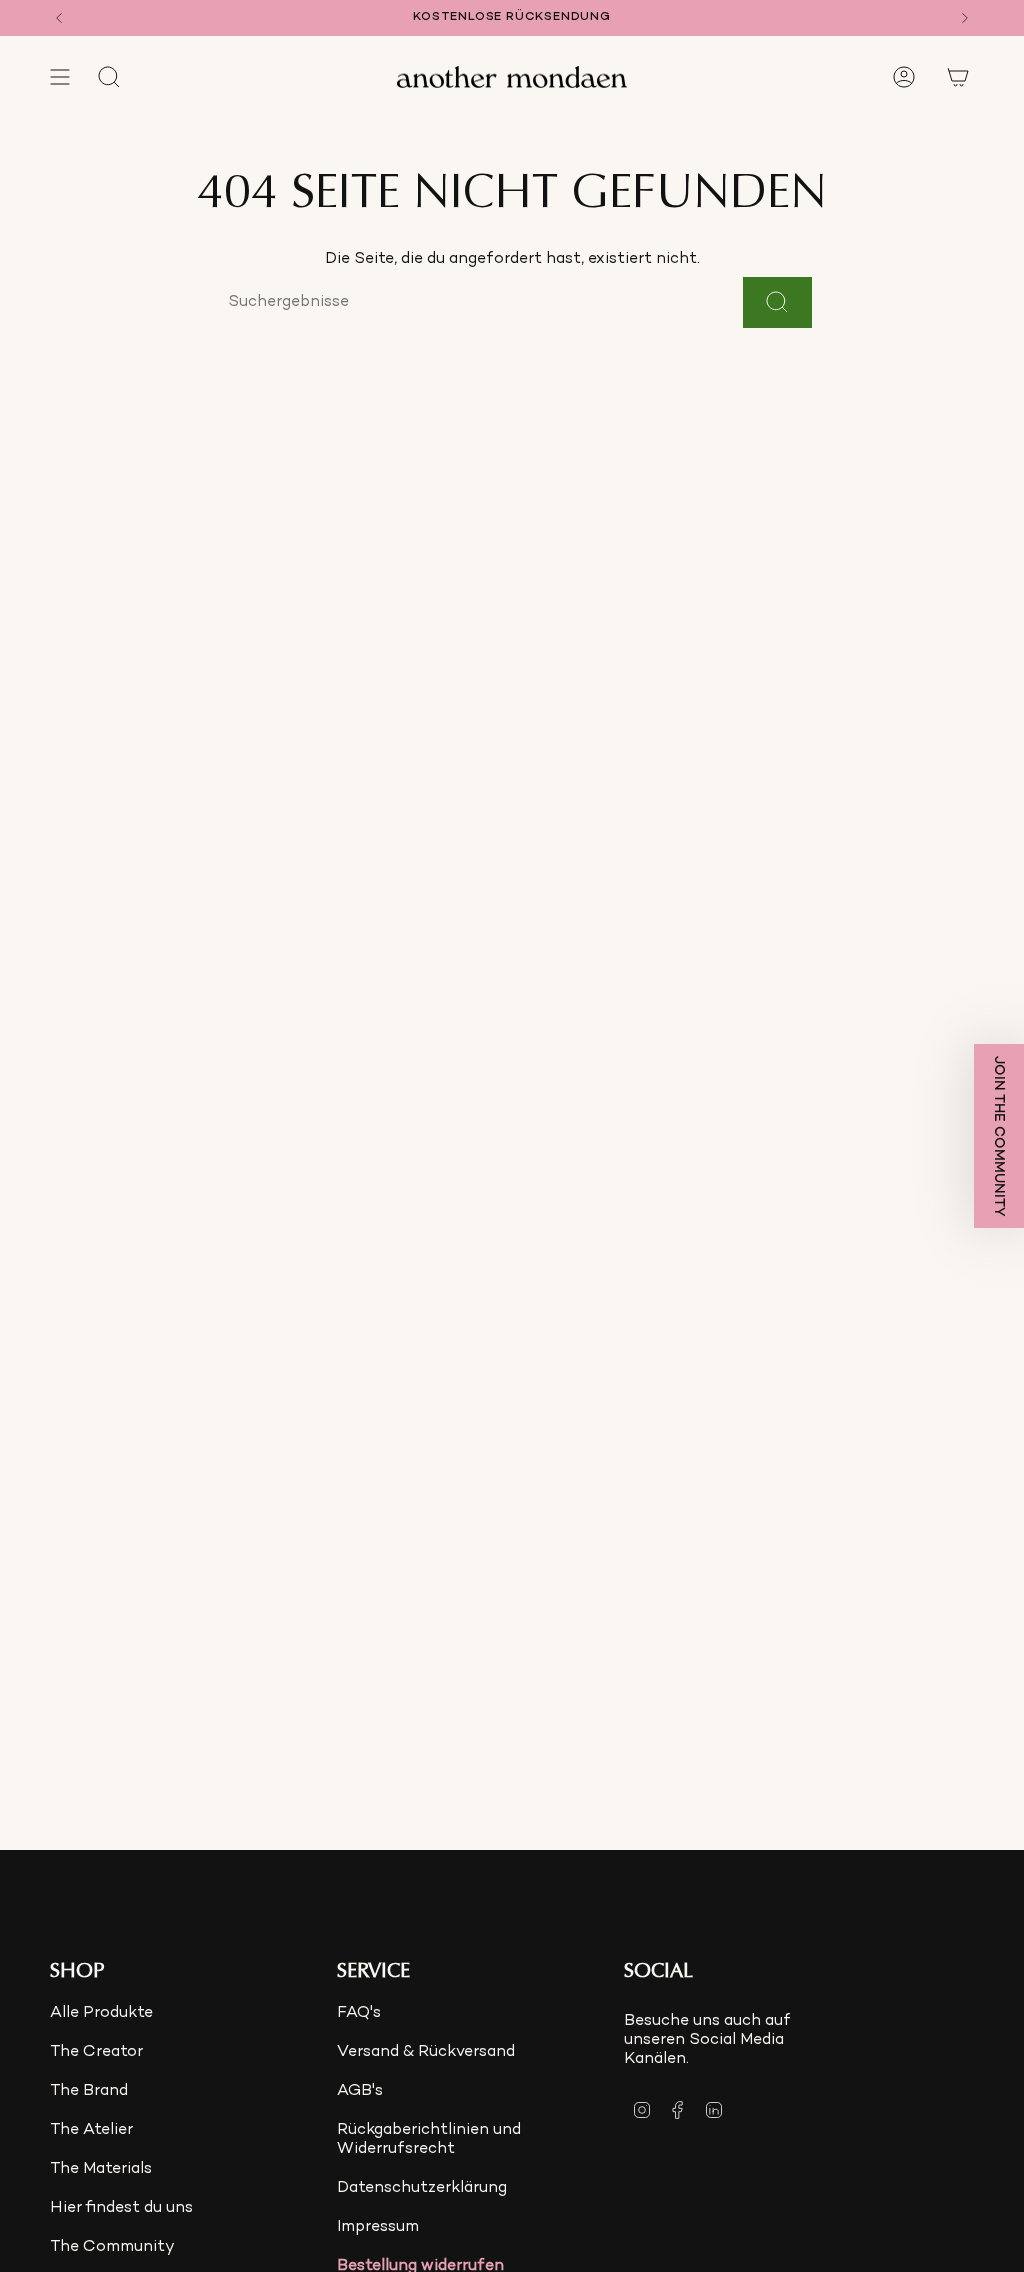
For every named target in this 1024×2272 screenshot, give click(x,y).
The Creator (96, 2052)
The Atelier (91, 2130)
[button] (999, 1136)
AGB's (360, 2091)
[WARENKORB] (958, 77)
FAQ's (359, 2013)
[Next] (965, 18)
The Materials (101, 2169)
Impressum (378, 2227)
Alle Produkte (101, 2013)
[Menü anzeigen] (60, 77)
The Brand (89, 2091)
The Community (112, 2247)
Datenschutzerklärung (422, 2188)
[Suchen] (777, 302)
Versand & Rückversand (426, 2052)
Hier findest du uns (121, 2208)
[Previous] (59, 18)
